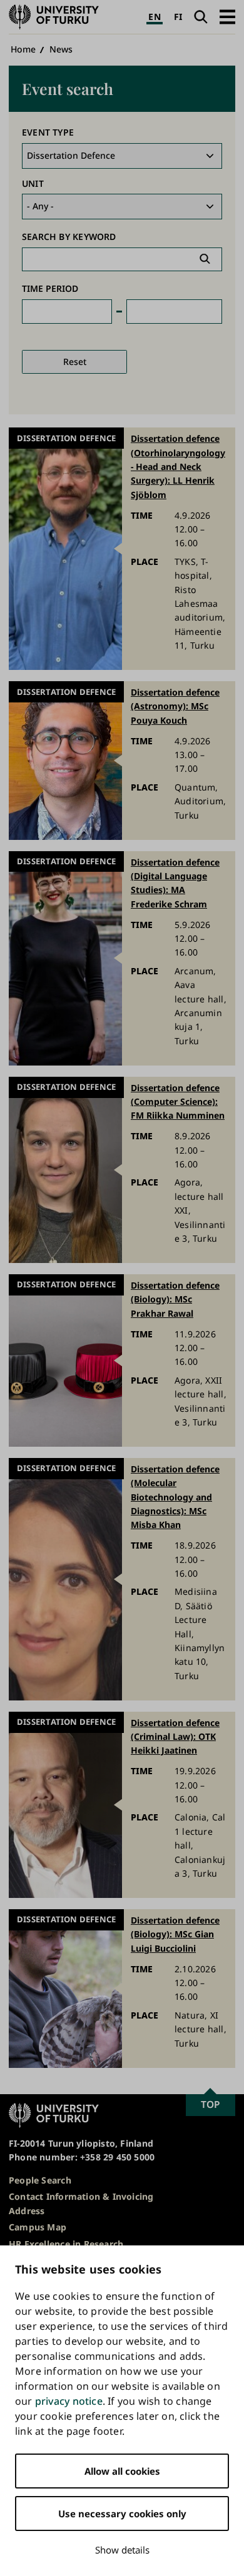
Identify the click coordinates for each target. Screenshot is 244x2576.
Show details (122, 2550)
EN (154, 17)
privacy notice (69, 2401)
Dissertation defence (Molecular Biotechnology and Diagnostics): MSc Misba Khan (175, 1497)
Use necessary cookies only (122, 2514)
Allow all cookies (122, 2471)
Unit (33, 183)
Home (23, 49)
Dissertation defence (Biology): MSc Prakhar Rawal (175, 1299)
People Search (40, 2180)
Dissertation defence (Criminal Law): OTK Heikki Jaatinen (175, 1737)
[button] (227, 17)
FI (178, 17)
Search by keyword (69, 237)
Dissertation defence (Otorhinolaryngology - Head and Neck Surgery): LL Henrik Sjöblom (178, 467)
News (61, 49)
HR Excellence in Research (66, 2244)
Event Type (48, 132)
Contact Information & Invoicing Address (81, 2203)
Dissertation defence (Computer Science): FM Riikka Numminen (178, 1102)
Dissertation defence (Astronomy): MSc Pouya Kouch (175, 706)
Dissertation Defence (66, 438)
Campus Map (38, 2227)
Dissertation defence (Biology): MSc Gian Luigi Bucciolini (175, 1934)
